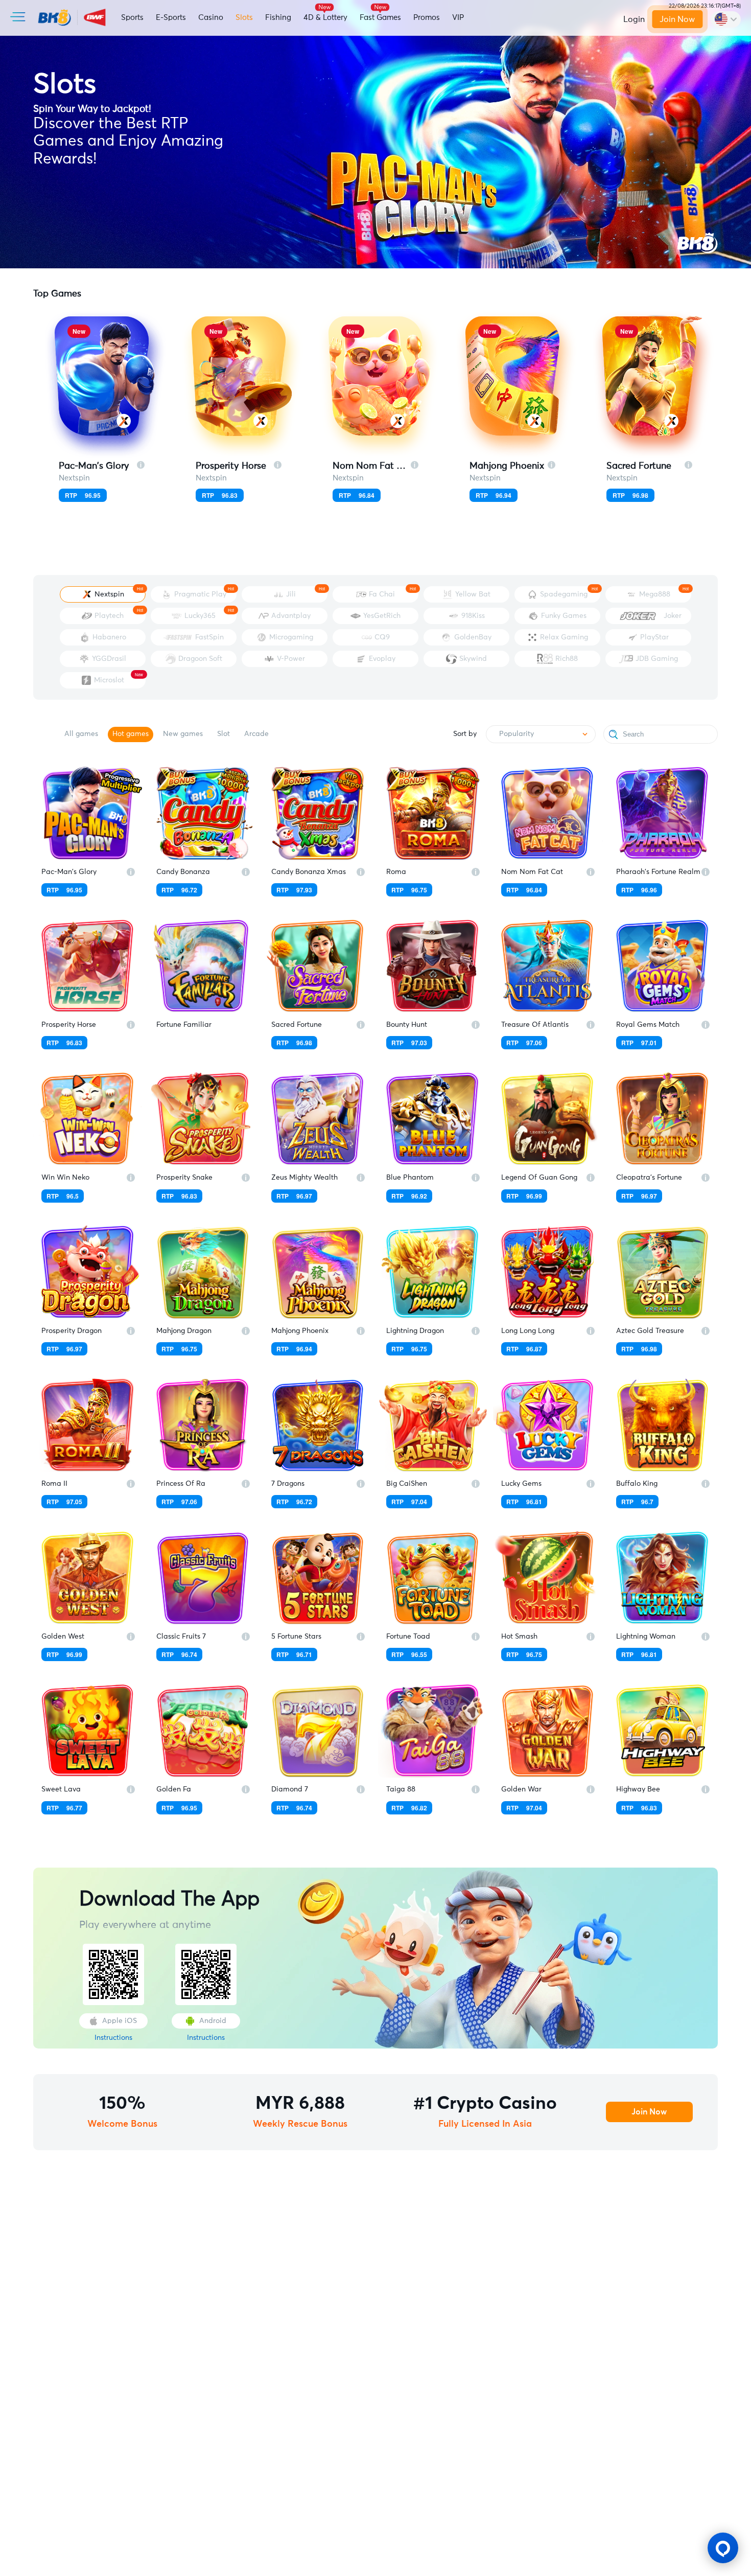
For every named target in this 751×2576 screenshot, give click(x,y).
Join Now (677, 19)
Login (634, 19)
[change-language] (726, 19)
